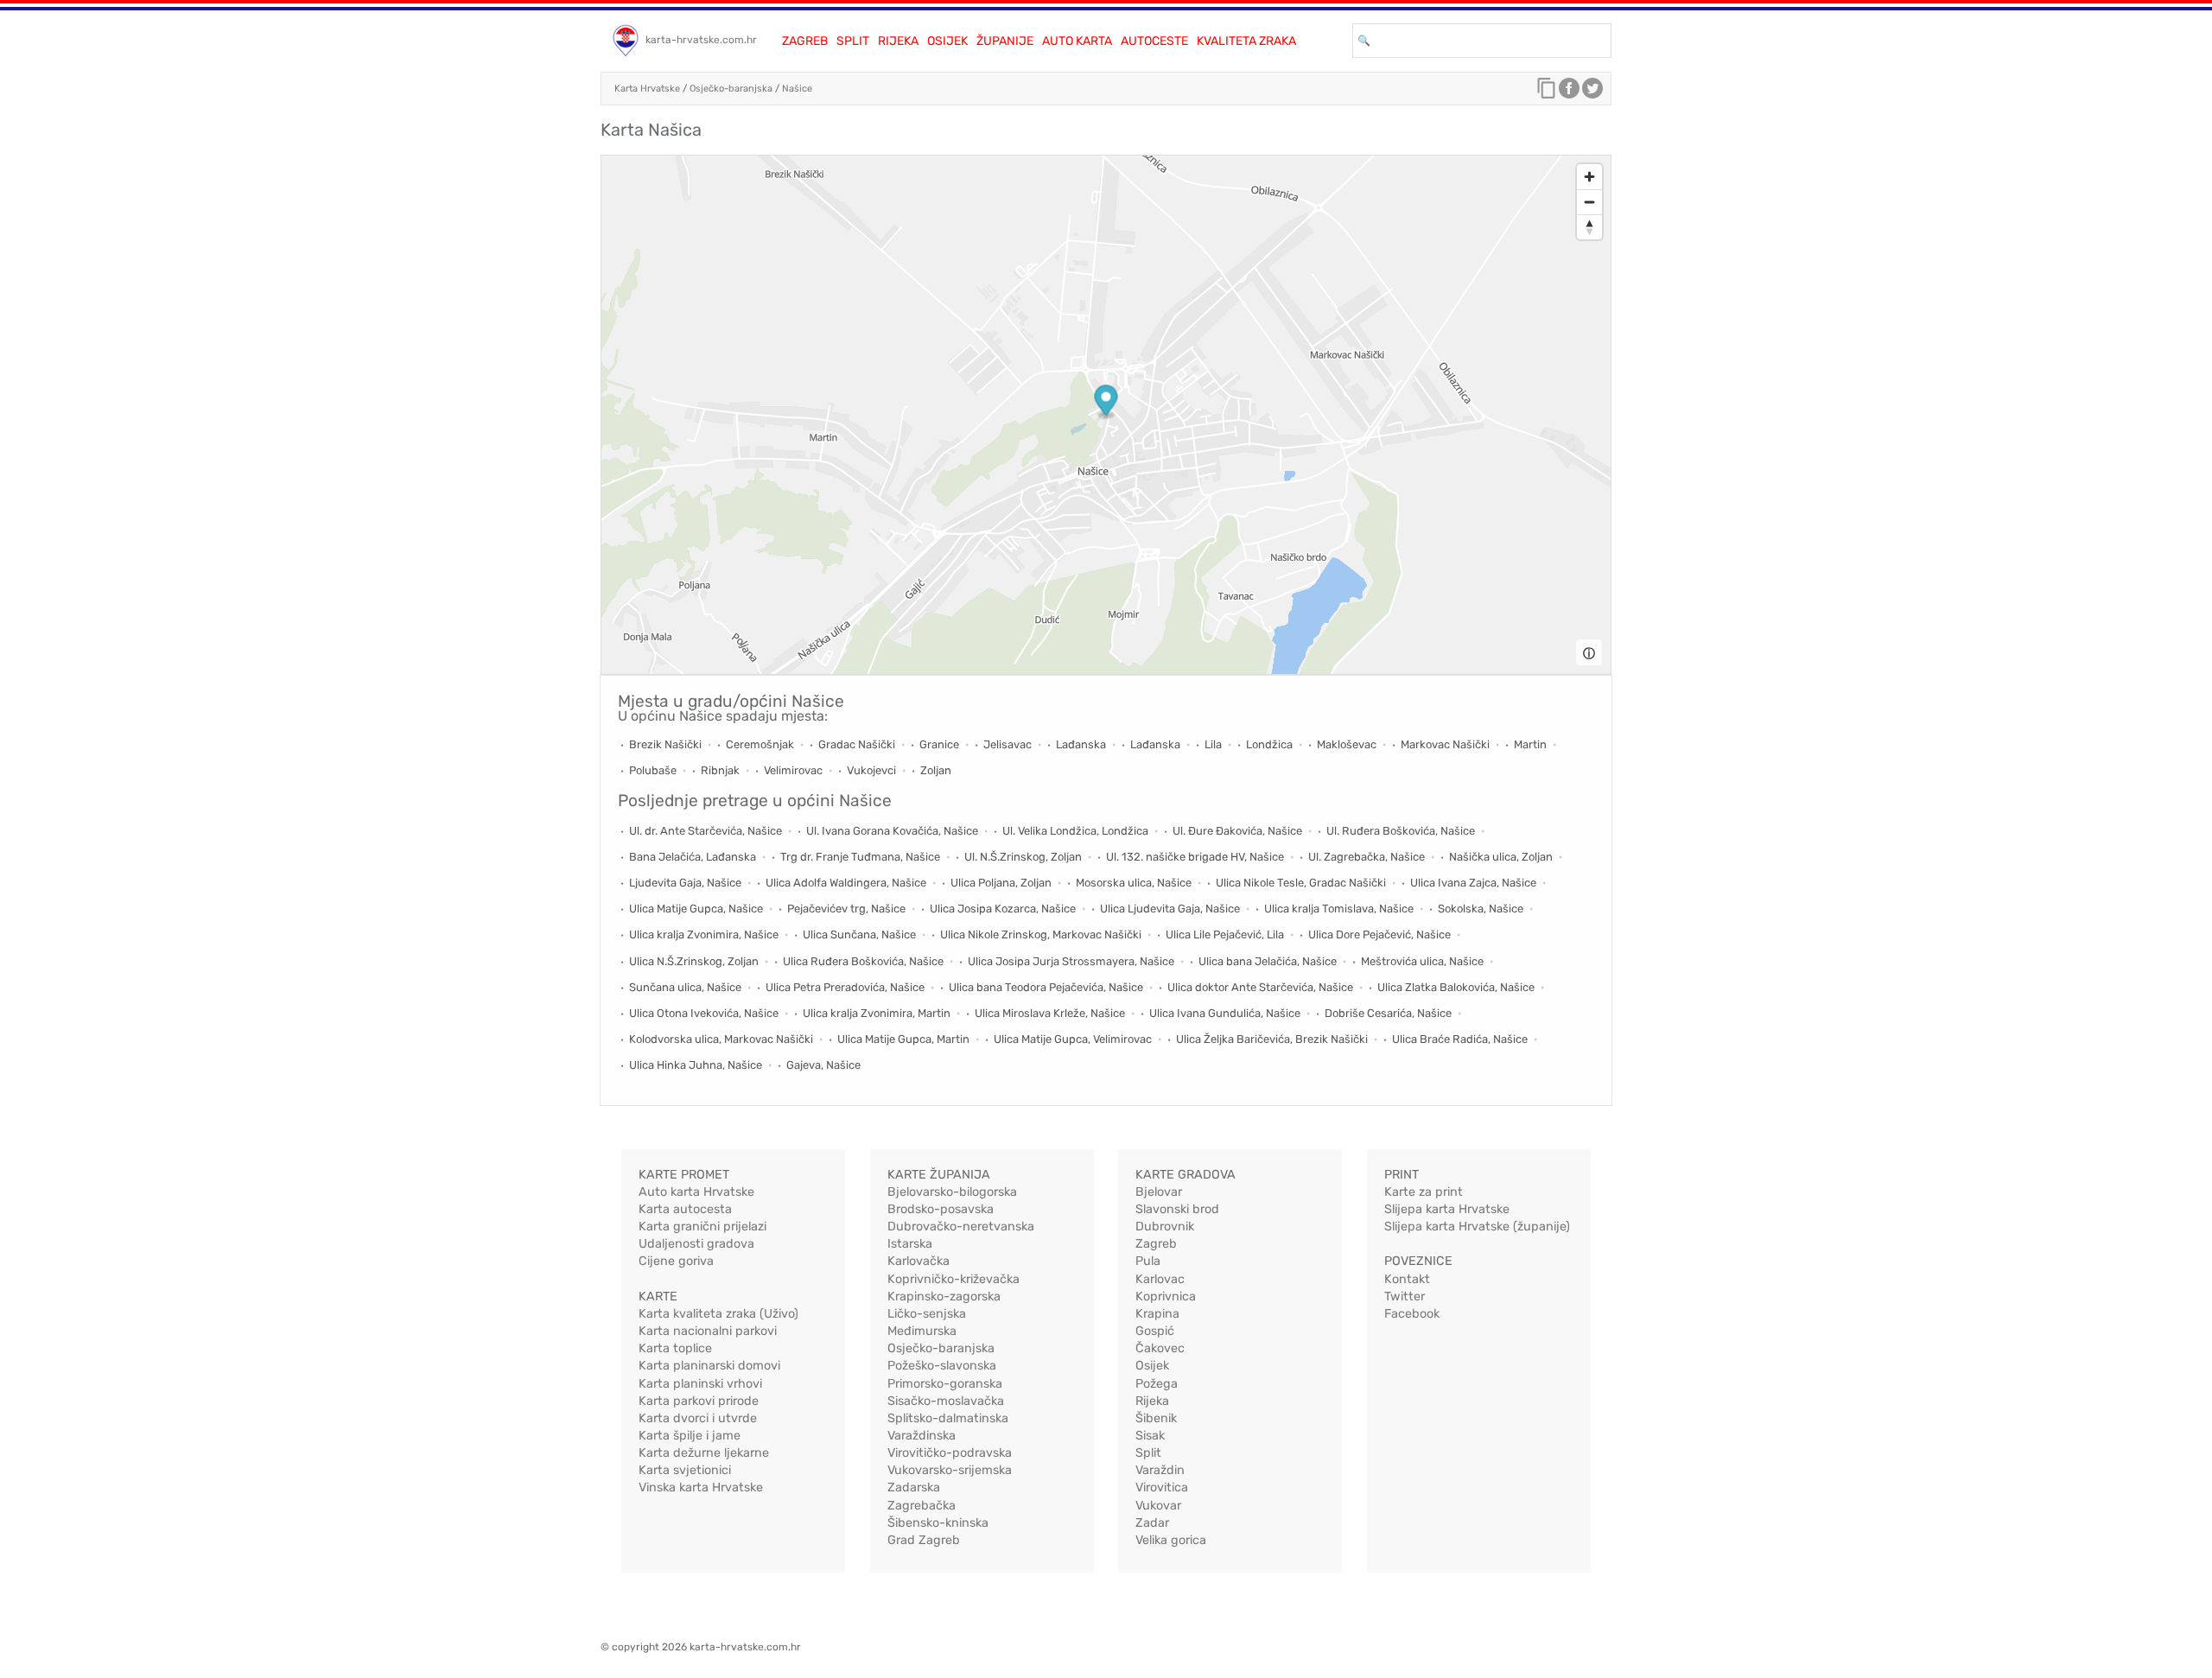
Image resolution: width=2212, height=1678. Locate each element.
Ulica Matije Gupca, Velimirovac (1073, 1039)
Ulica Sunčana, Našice (859, 934)
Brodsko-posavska (941, 1209)
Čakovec (1160, 1348)
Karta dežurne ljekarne (704, 1453)
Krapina (1157, 1314)
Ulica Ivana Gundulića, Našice (1225, 1013)
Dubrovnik (1165, 1227)
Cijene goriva (676, 1261)
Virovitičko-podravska (950, 1453)
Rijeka (898, 41)
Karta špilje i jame (690, 1436)
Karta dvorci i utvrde (698, 1418)
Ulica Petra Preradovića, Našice (845, 987)
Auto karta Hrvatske (696, 1192)
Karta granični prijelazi (702, 1227)
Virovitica (1162, 1487)
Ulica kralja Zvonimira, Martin (877, 1013)
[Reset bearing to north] (1589, 227)
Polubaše (653, 770)
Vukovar (1158, 1506)
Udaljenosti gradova (696, 1244)
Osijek (947, 41)
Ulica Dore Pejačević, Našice (1379, 934)
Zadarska (914, 1487)
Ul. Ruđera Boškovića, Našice (1401, 831)
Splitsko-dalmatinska (948, 1418)
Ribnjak (720, 770)
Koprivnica (1166, 1297)
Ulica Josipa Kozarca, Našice (1003, 909)
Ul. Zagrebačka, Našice (1367, 857)
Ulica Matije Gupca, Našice (696, 909)
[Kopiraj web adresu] (1547, 92)
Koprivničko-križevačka (953, 1279)
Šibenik (1156, 1418)
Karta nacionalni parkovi (708, 1331)
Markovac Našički (1445, 744)
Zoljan (936, 770)
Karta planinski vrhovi (700, 1384)
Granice (939, 744)
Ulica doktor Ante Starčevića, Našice (1260, 987)
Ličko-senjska (927, 1314)
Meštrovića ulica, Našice (1422, 961)
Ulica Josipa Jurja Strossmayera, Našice (1071, 961)
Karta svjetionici (685, 1470)
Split (853, 41)
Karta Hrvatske (647, 89)
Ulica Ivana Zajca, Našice (1473, 883)
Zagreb (805, 41)
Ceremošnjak (760, 744)
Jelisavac (1007, 744)
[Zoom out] (1589, 202)
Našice (797, 89)
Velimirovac (793, 770)
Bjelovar (1159, 1192)
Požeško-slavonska (942, 1366)
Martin (1530, 744)
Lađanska (1081, 744)
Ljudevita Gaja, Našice (685, 883)
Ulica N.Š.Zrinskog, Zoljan (694, 961)
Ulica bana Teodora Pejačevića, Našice (1046, 987)
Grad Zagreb (924, 1540)
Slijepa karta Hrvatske (1447, 1209)
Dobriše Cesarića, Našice (1388, 1013)
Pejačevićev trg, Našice (846, 909)
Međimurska (922, 1331)
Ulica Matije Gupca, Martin (903, 1039)
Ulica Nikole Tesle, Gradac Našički (1301, 883)
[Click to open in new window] (1569, 92)
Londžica (1269, 744)
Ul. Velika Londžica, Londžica (1075, 831)
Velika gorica (1171, 1540)
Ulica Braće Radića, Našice (1460, 1039)
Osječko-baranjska (731, 89)
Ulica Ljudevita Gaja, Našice (1170, 909)
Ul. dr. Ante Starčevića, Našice (706, 831)
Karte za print (1424, 1192)
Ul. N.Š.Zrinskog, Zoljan (1023, 857)
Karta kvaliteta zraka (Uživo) (718, 1314)
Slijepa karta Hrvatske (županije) (1477, 1227)
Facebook (1412, 1314)
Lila (1213, 744)
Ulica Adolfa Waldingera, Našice (846, 883)
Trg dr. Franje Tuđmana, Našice (860, 857)
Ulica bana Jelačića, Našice (1268, 961)
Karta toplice (675, 1348)
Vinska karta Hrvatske (701, 1487)
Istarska (910, 1244)
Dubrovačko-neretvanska (961, 1227)
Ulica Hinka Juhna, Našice (696, 1065)
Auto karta (1077, 41)
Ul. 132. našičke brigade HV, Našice (1195, 857)
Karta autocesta (685, 1209)
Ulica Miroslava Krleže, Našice (1050, 1013)
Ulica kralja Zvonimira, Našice (704, 934)
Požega (1157, 1384)
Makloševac (1347, 744)
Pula (1148, 1261)
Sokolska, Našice (1481, 909)
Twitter (1405, 1297)
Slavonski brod (1177, 1209)
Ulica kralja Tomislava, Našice (1339, 909)
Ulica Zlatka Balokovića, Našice (1456, 987)
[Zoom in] (1589, 177)
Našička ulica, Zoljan (1501, 857)
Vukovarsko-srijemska (950, 1470)
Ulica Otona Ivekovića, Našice (704, 1013)
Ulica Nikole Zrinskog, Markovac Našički (1041, 934)
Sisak (1150, 1436)
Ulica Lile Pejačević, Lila (1225, 934)
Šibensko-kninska (938, 1523)
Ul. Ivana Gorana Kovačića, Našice (892, 831)
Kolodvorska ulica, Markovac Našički (721, 1039)
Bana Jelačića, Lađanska (693, 857)
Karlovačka (918, 1261)
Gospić (1155, 1331)
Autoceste (1154, 41)
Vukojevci (871, 770)
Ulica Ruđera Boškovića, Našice (863, 961)
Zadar (1152, 1523)
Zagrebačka (922, 1506)
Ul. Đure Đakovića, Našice (1237, 831)
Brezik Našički (665, 744)
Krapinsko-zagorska (944, 1297)
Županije (1005, 41)
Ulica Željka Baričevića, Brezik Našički (1272, 1039)
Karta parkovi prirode (699, 1401)
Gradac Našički (857, 744)
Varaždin (1160, 1470)
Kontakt (1407, 1279)
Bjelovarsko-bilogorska (952, 1192)
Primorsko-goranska (945, 1384)
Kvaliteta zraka (1246, 41)
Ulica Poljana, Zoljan (1001, 883)
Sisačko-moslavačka (946, 1401)
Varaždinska (922, 1436)
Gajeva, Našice (823, 1065)
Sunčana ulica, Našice (685, 987)
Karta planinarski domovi (709, 1366)
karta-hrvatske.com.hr (701, 40)
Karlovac (1160, 1279)
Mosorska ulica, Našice (1134, 883)
